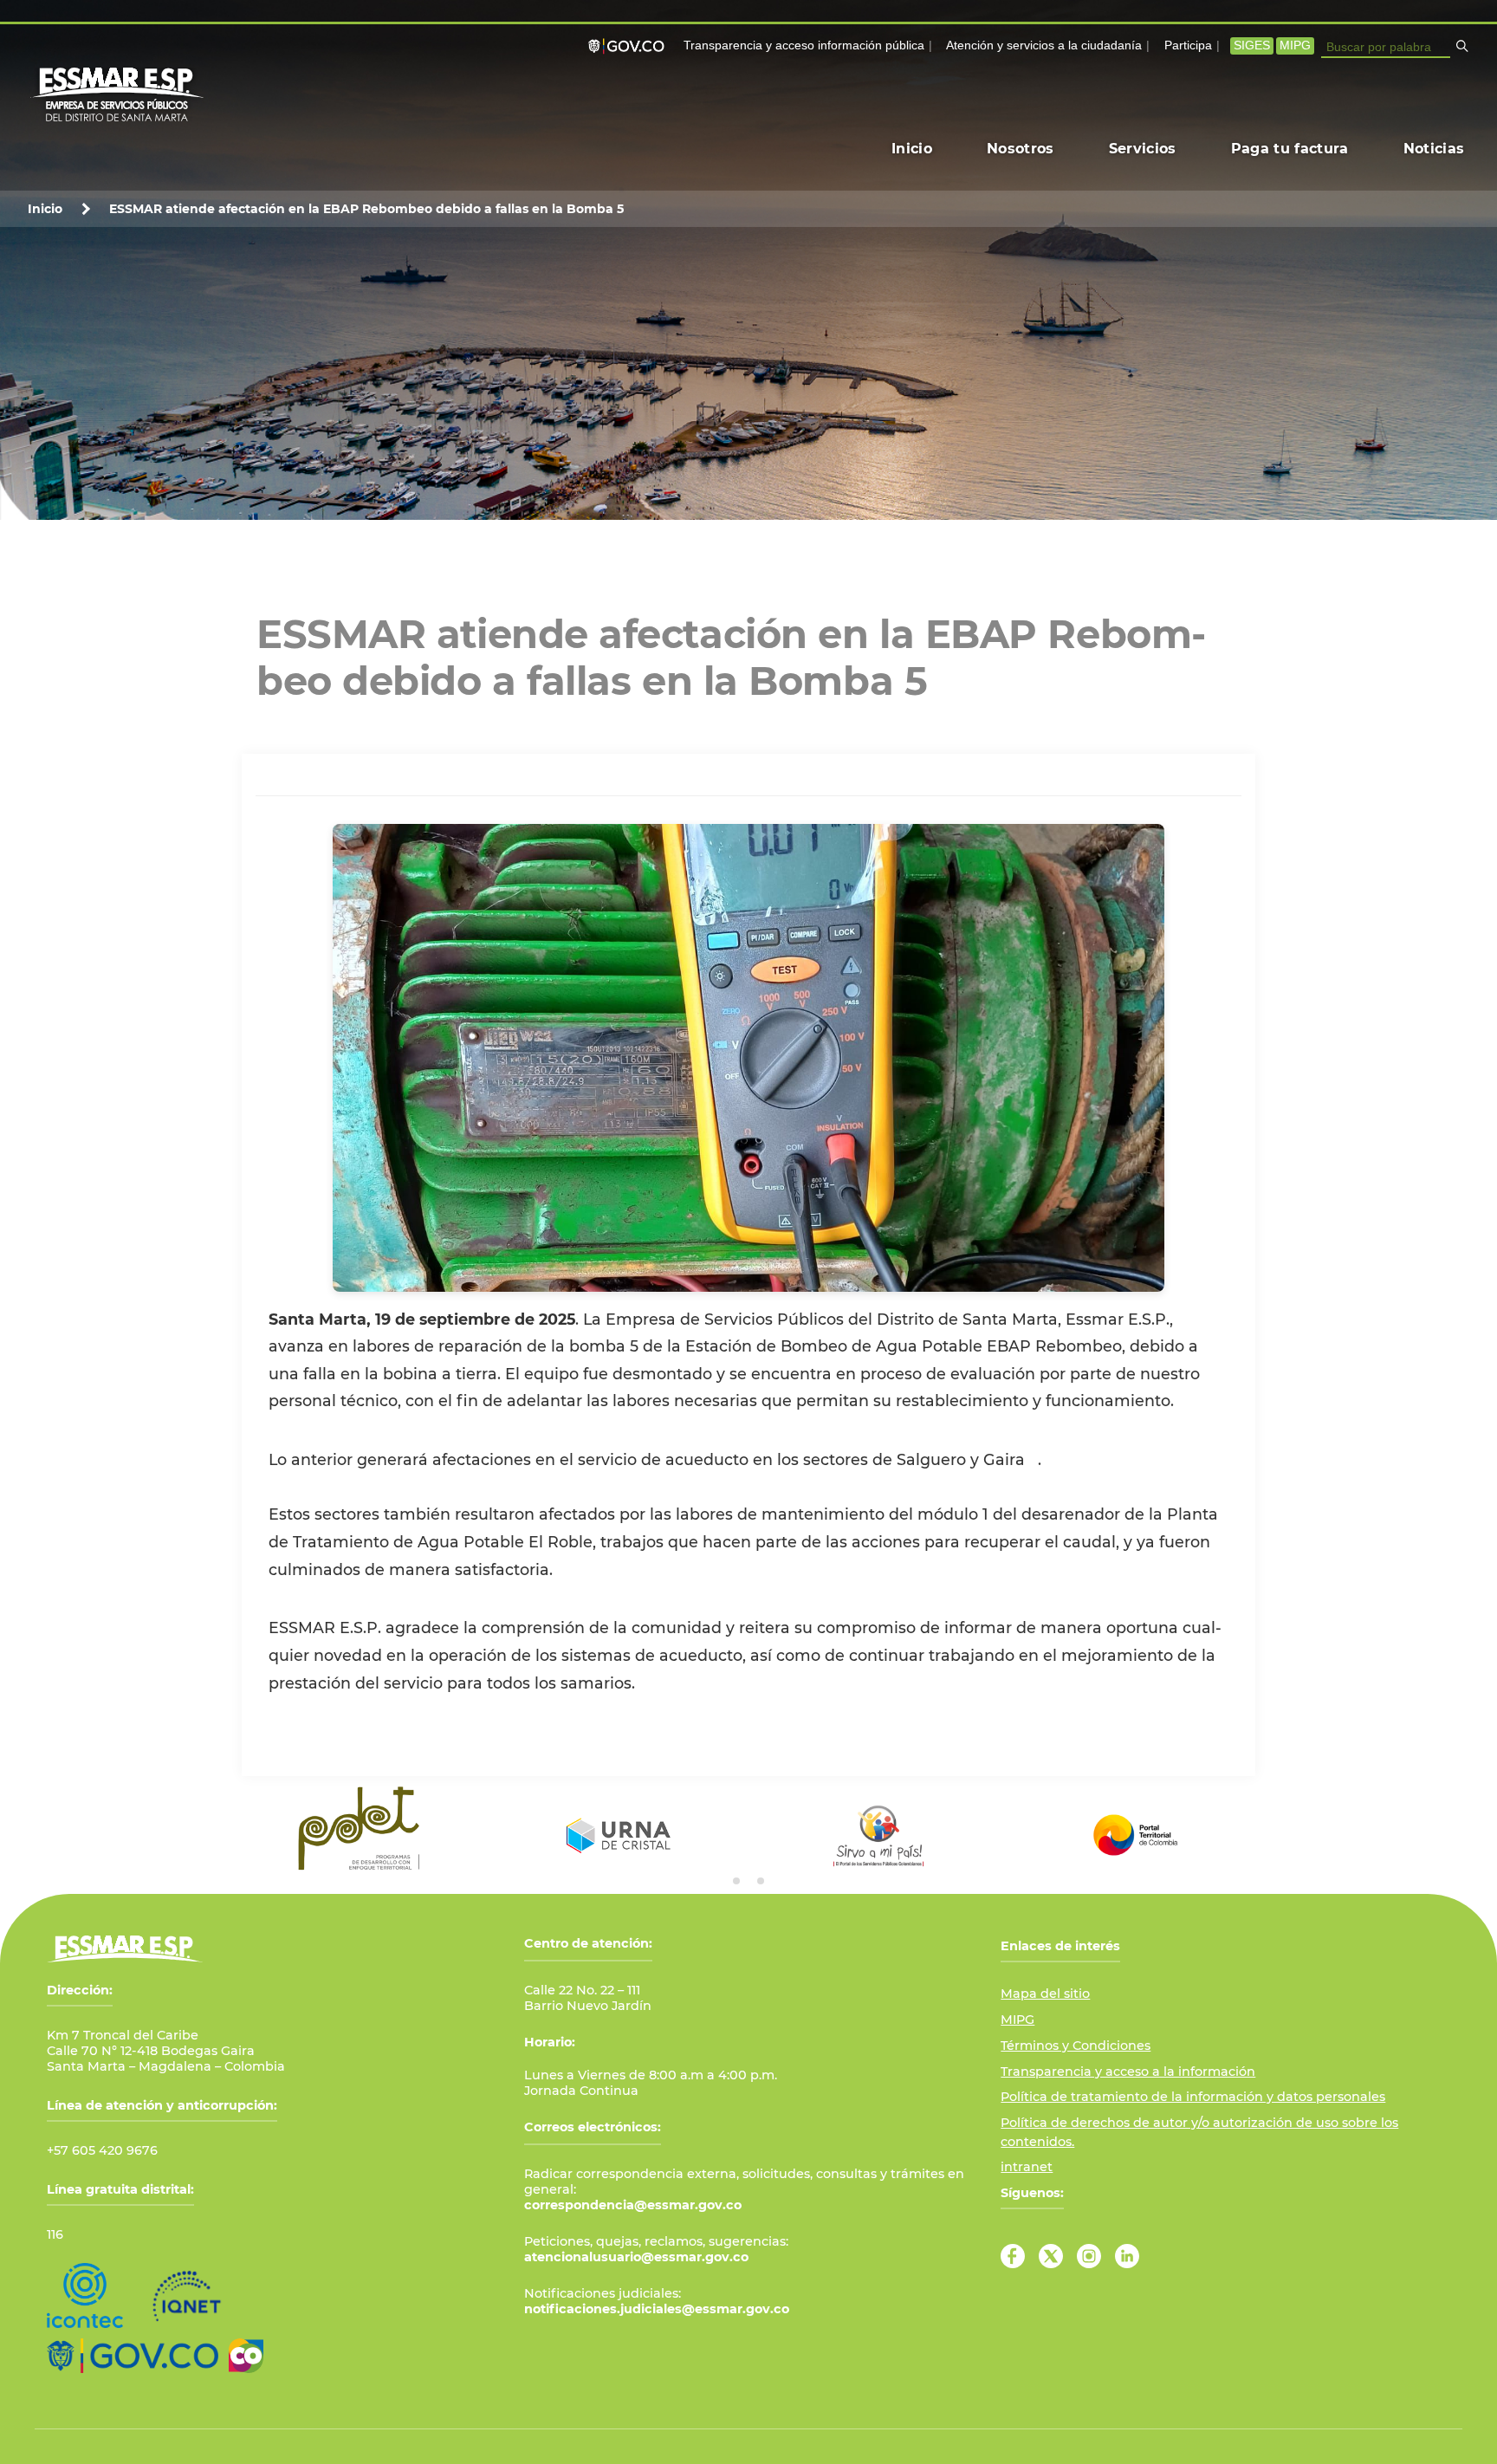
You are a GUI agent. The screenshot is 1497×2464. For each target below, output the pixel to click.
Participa (1188, 45)
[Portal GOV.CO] (630, 46)
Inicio (45, 209)
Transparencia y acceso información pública (804, 45)
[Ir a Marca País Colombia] (246, 2356)
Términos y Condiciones (1076, 2046)
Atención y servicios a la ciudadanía (1044, 45)
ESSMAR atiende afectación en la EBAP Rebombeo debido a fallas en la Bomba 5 (366, 209)
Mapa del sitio (1045, 1994)
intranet (1027, 2167)
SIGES (1252, 45)
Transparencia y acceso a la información (1128, 2072)
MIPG (1295, 45)
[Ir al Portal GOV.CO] (133, 2356)
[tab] (736, 1881)
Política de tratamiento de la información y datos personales (1193, 2097)
